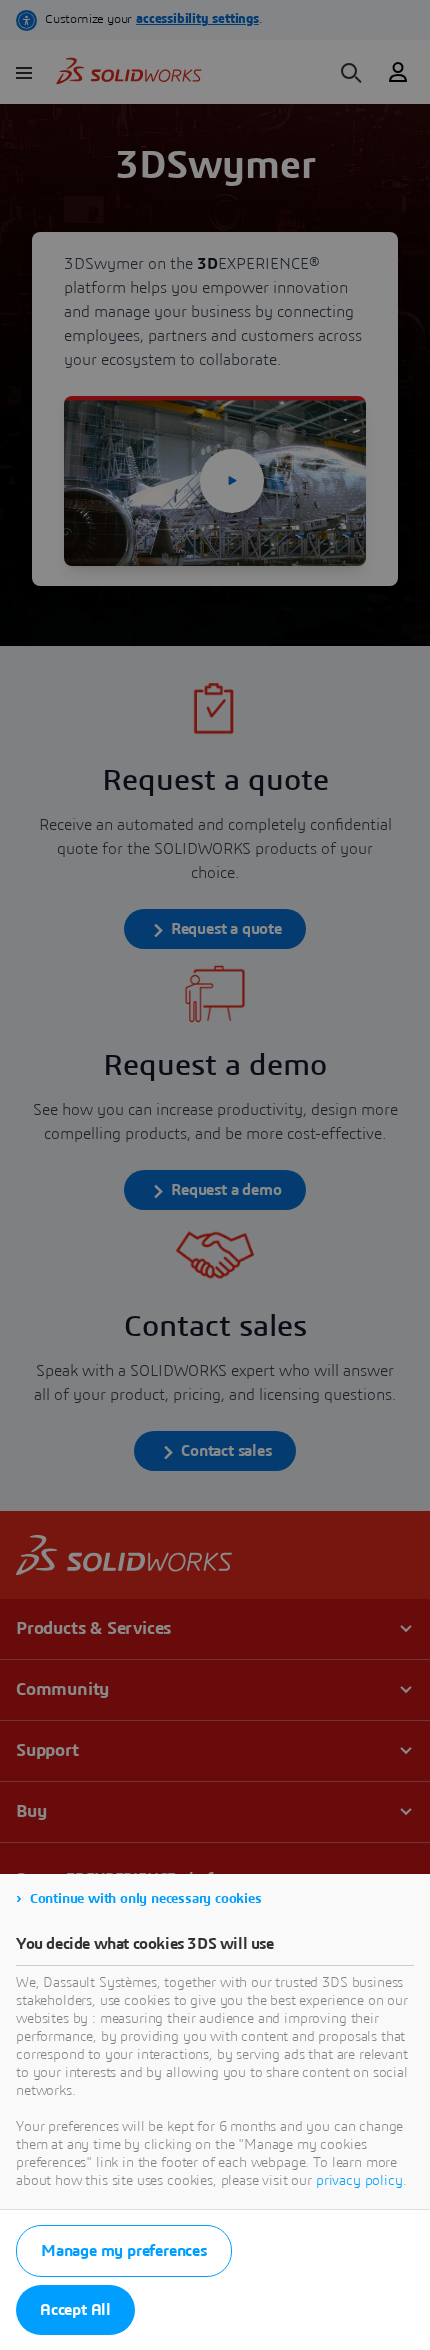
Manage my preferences (124, 2251)
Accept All (75, 2310)
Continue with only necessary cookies (146, 1899)
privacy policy (359, 2181)
